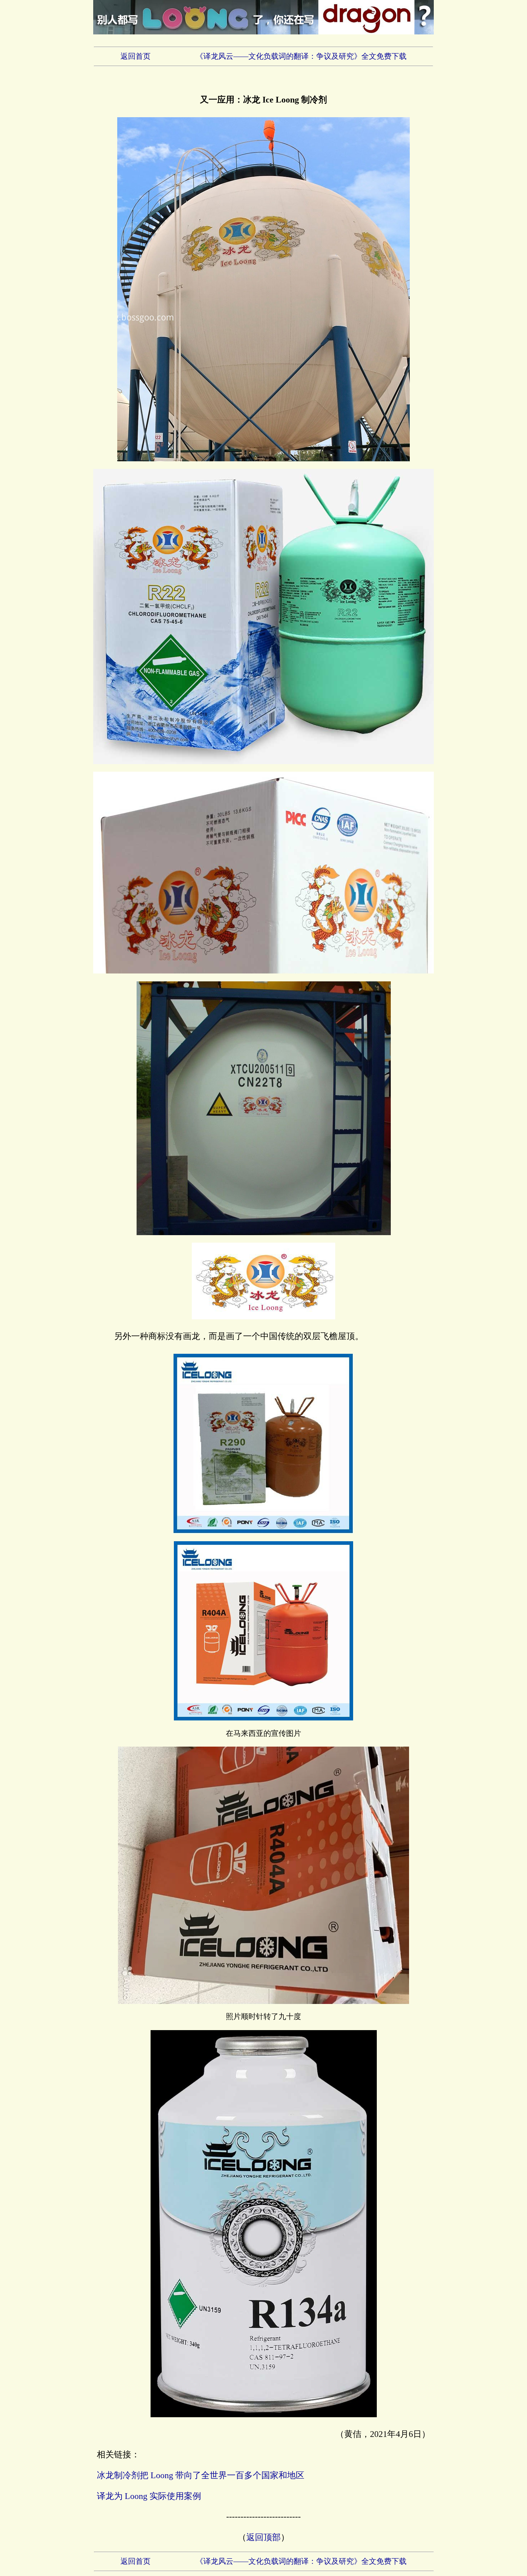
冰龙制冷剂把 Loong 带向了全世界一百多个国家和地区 (201, 2475)
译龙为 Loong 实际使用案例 (149, 2496)
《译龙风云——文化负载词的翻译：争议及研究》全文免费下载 (301, 56)
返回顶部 (263, 2537)
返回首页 (136, 56)
